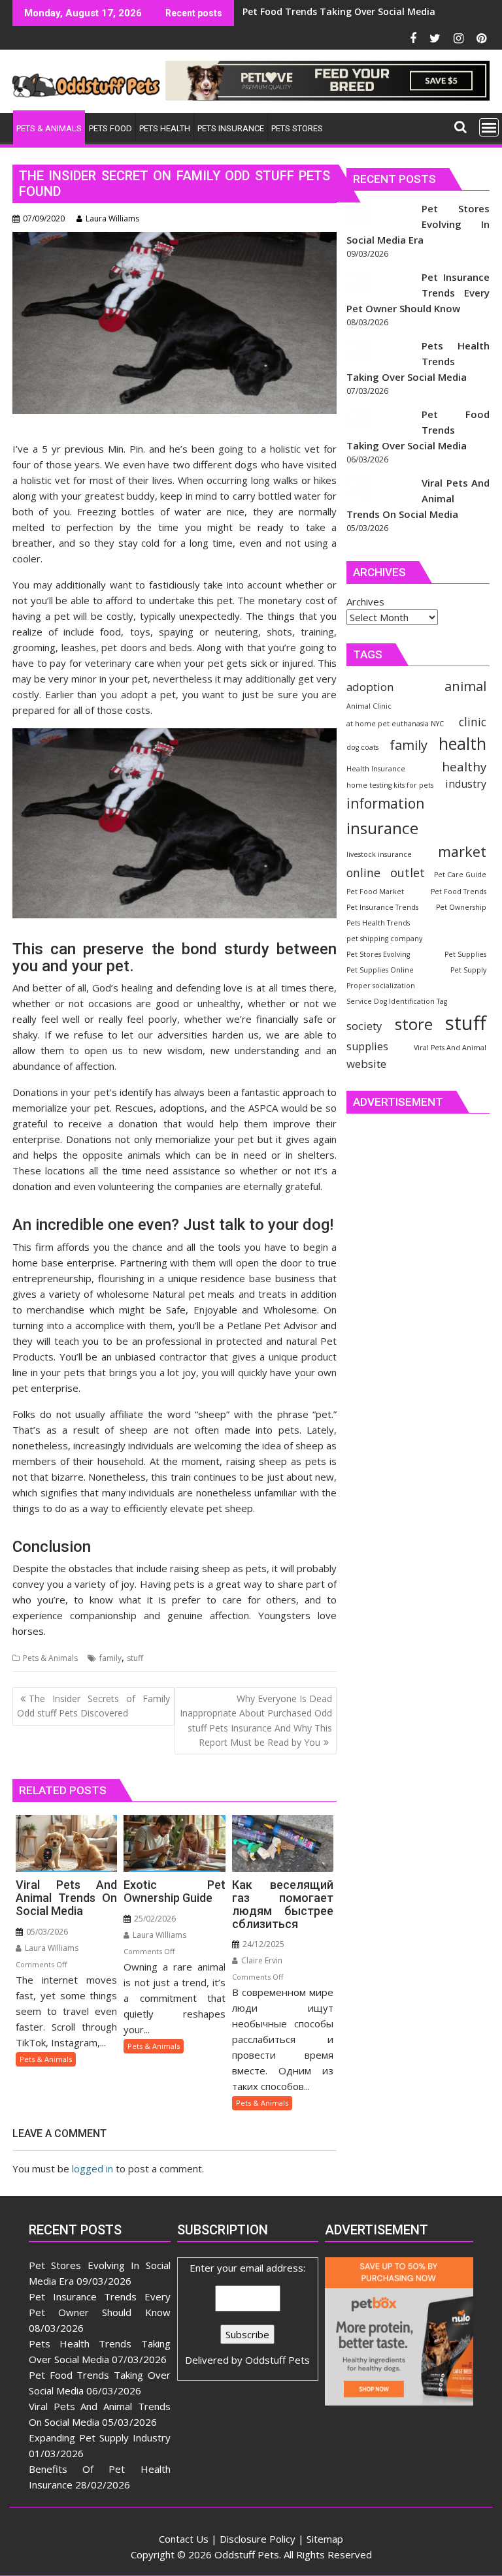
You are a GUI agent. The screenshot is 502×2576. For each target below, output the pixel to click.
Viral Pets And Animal (450, 1048)
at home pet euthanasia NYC (395, 724)
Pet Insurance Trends (382, 907)
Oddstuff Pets (277, 2360)
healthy (464, 766)
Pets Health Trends (378, 923)
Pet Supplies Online (380, 970)
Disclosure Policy (258, 2539)
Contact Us (184, 2539)
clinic (473, 722)
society (364, 1026)
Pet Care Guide (460, 875)
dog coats (362, 747)
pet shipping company (384, 939)
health (462, 744)
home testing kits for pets (390, 785)
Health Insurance (376, 769)
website (366, 1064)
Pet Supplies (465, 954)
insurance (382, 828)
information (385, 803)
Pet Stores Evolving (378, 954)
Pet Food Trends (459, 892)
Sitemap (325, 2539)
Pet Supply (468, 970)
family (110, 1658)
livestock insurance (379, 854)
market (462, 851)
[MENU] (489, 127)
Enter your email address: (247, 2314)
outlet (408, 872)
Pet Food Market (375, 892)
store (414, 1024)
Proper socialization (381, 986)
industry (466, 784)
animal (465, 686)
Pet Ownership (461, 907)
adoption (370, 687)
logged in (92, 2168)
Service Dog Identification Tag (397, 1001)
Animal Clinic (369, 706)
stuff (135, 1658)
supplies (367, 1046)
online (363, 873)
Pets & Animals (50, 1658)
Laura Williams (112, 218)
